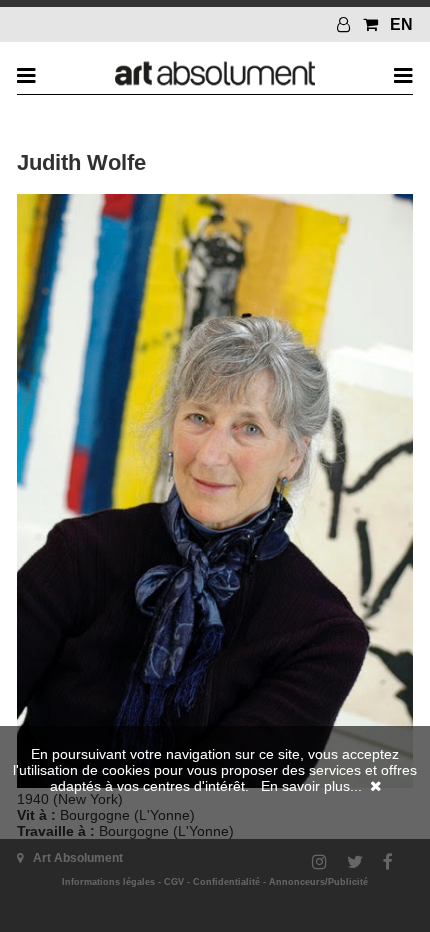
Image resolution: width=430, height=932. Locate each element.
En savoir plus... (311, 786)
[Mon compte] (346, 24)
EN (401, 24)
